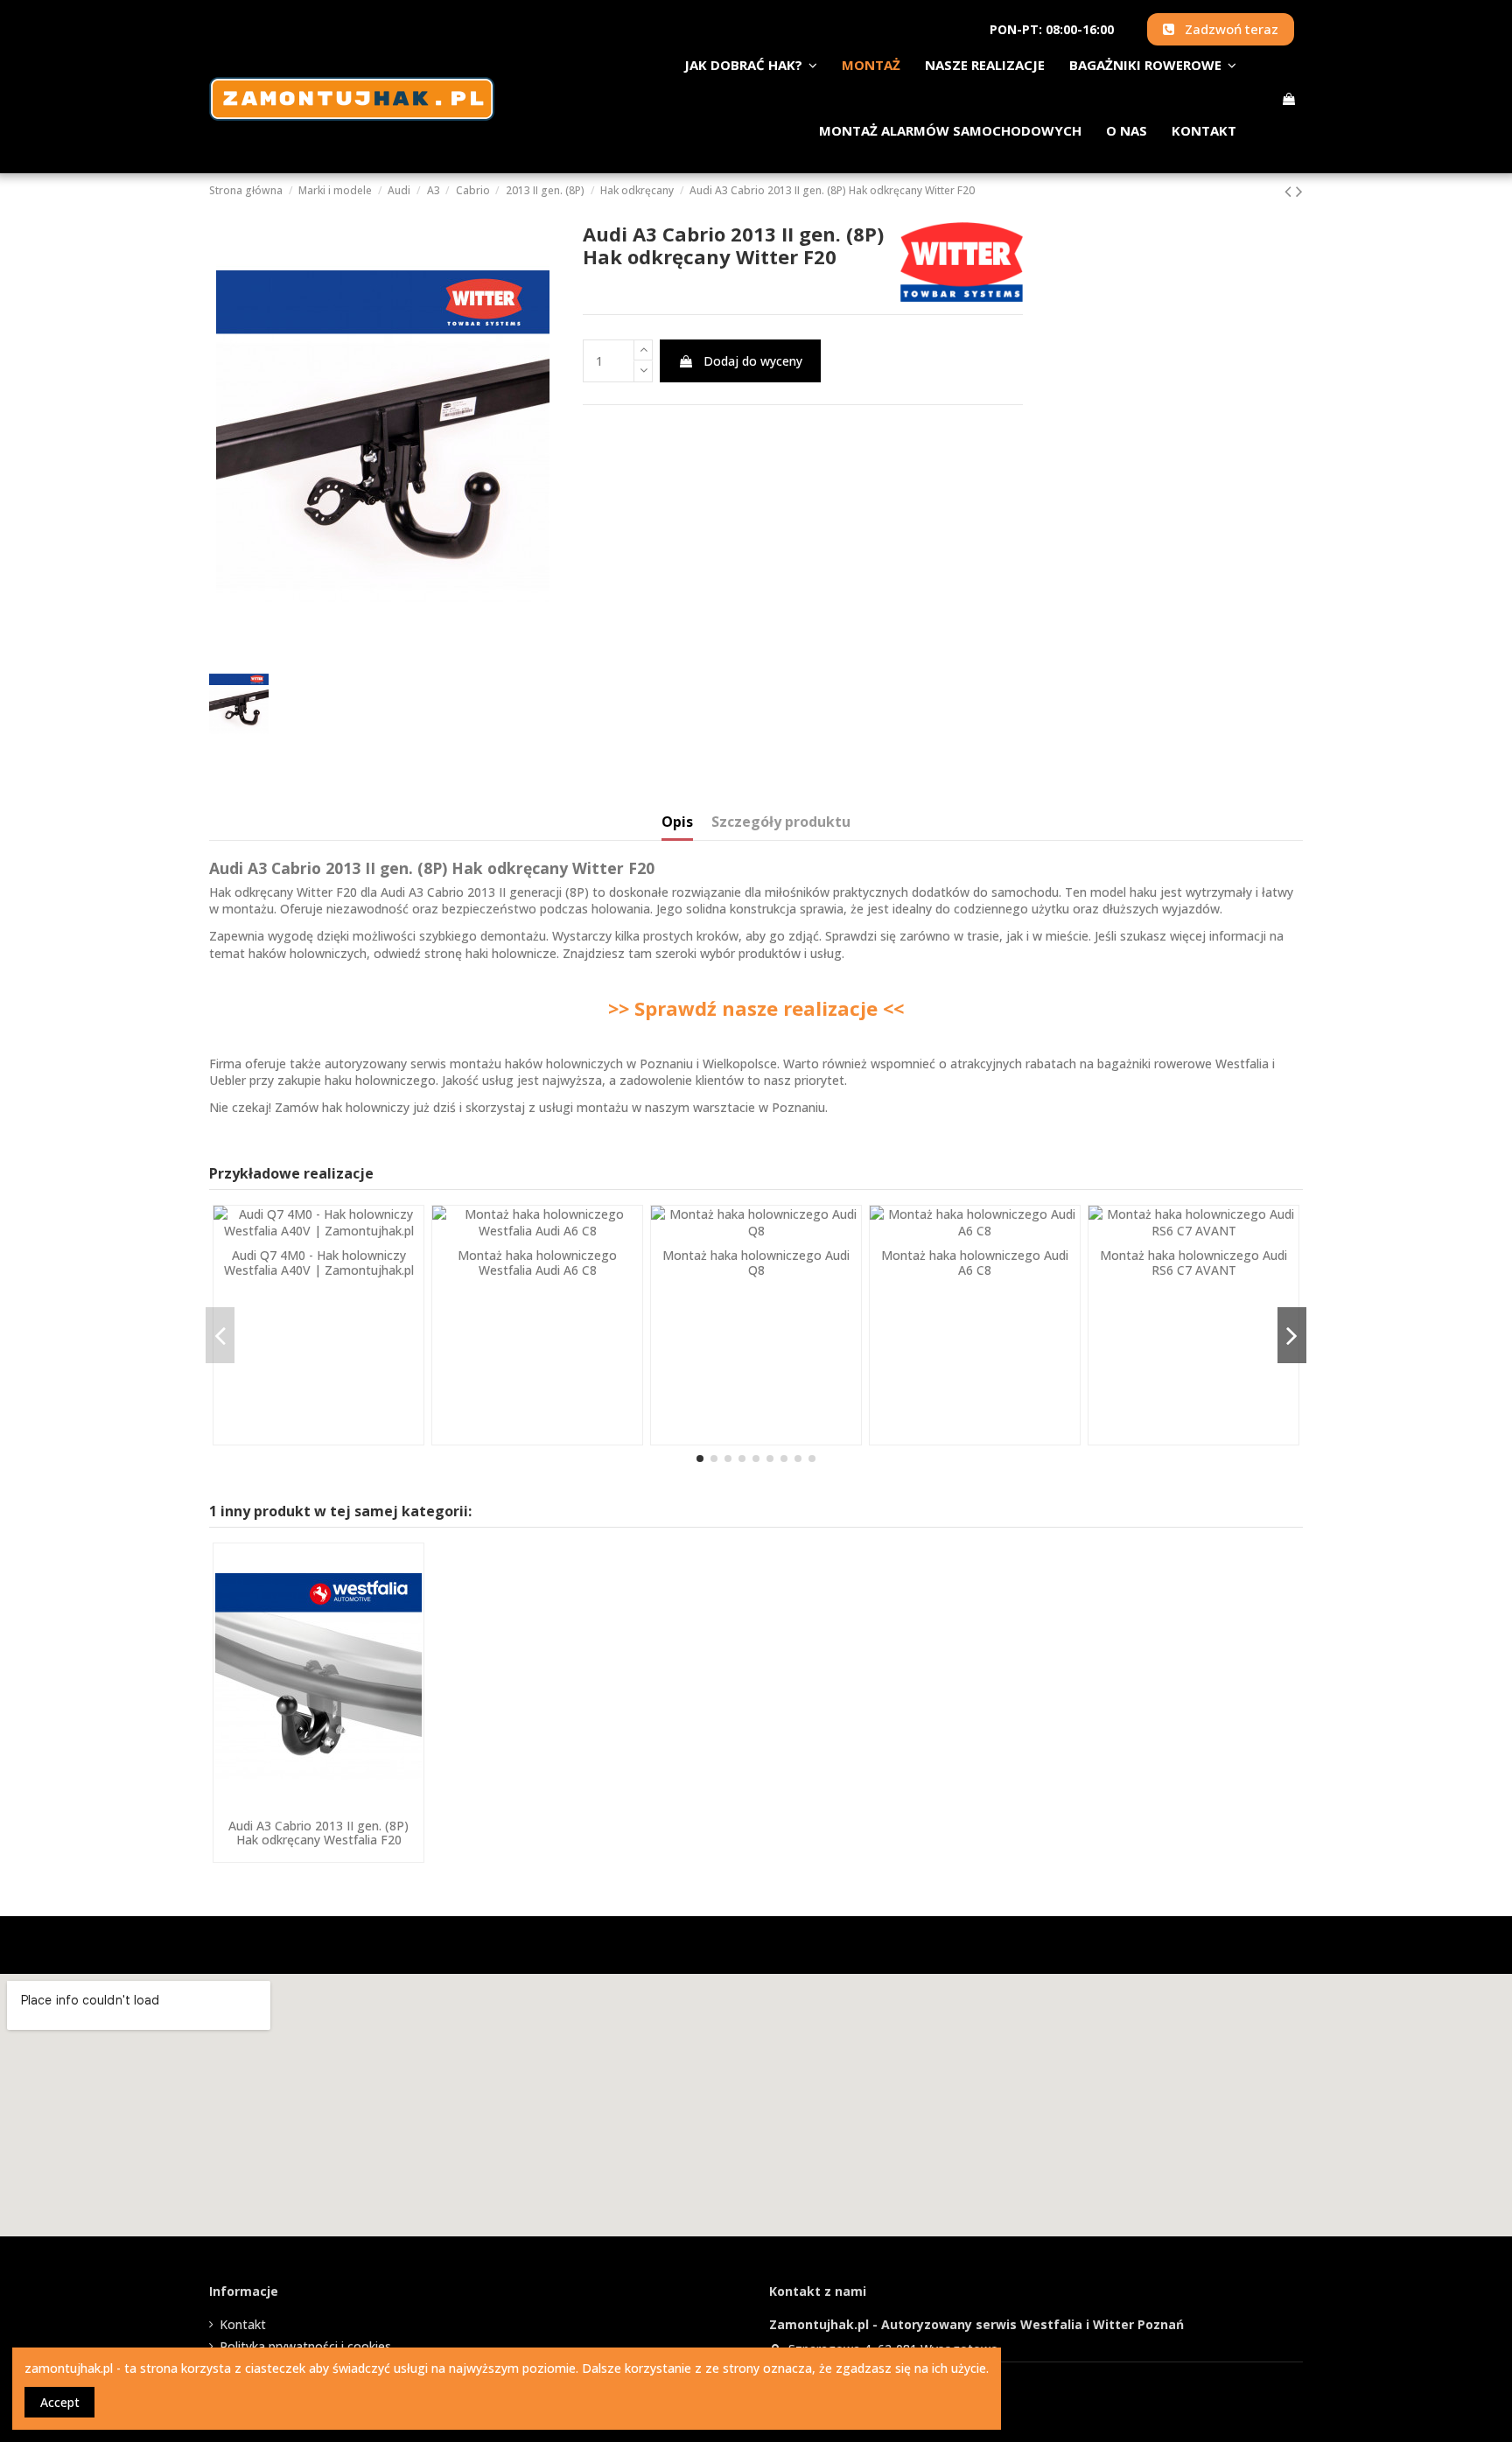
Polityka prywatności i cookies (305, 2346)
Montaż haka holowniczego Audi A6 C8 (975, 1263)
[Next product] (1299, 191)
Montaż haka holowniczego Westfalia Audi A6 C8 (537, 1263)
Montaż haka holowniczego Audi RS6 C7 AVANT (1193, 1263)
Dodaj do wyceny (753, 361)
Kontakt (243, 2324)
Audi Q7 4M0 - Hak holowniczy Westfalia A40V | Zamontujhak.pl (319, 1263)
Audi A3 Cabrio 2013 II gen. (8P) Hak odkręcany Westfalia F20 (318, 1833)
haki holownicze (511, 953)
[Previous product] (1290, 191)
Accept (60, 2402)
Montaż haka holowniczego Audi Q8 (756, 1263)
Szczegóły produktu (781, 822)
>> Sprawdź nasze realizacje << (756, 1008)
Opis (677, 822)
